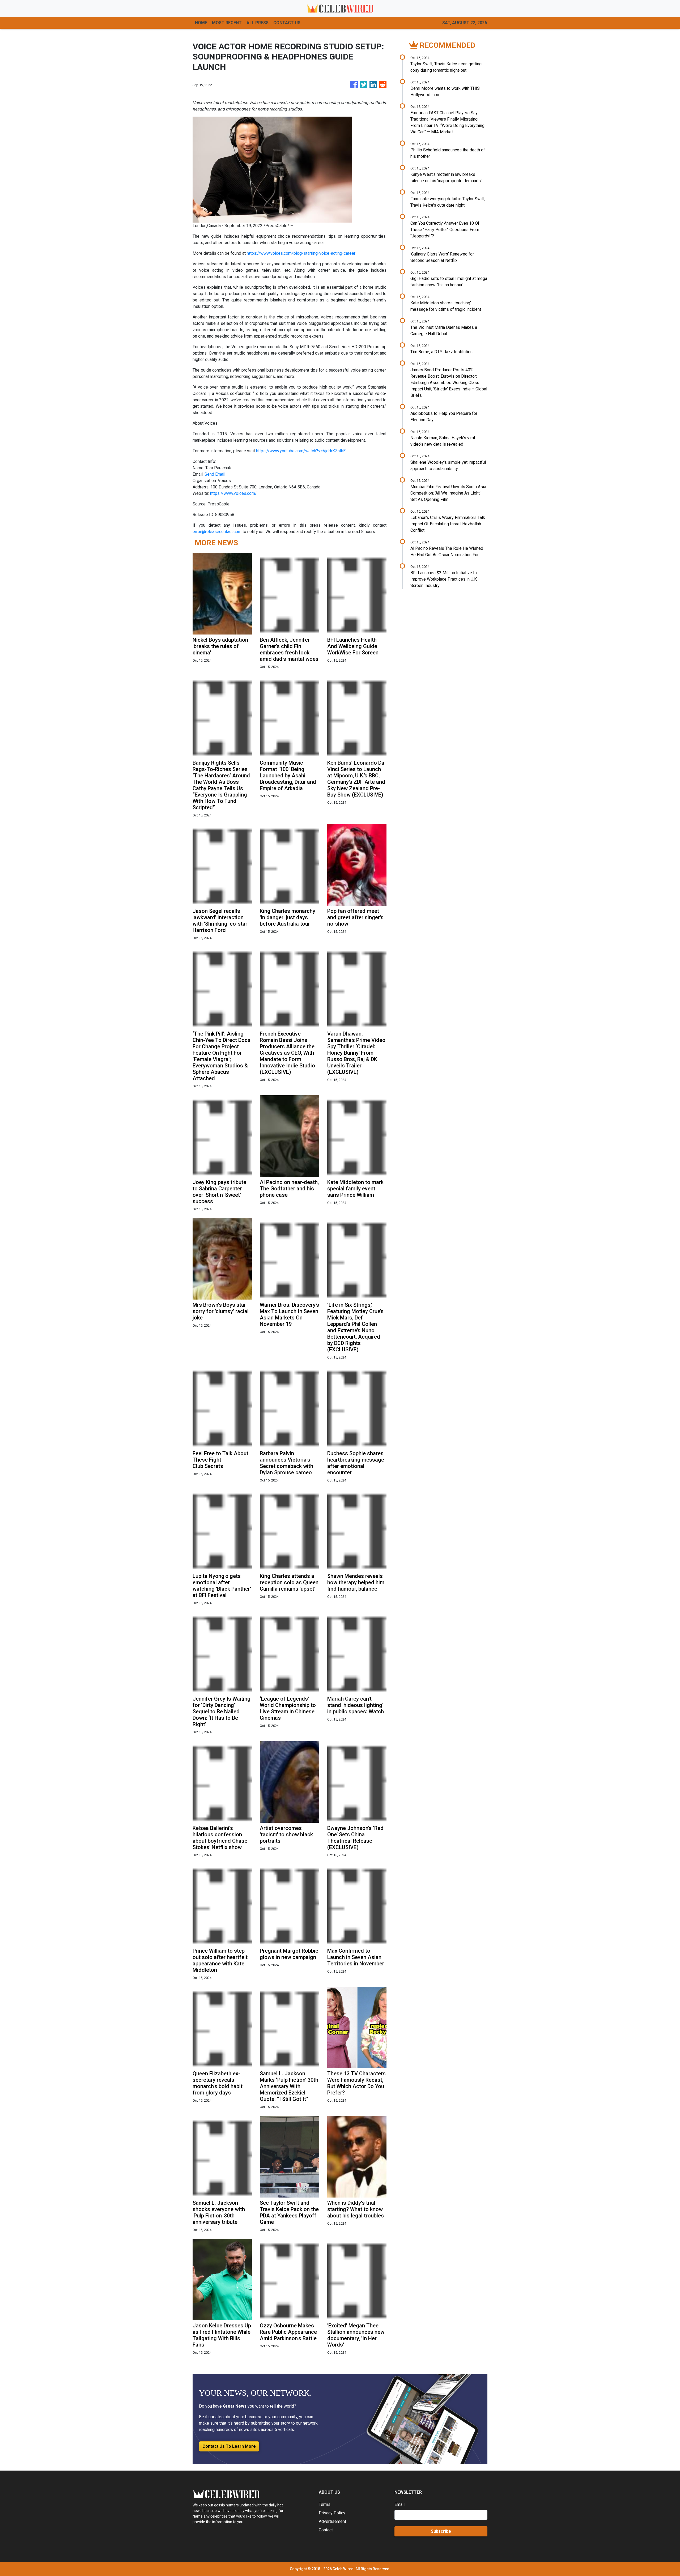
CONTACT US (287, 23)
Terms (325, 2504)
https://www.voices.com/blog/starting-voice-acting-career (301, 253)
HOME (201, 23)
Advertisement (332, 2521)
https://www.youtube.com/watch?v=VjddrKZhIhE (301, 451)
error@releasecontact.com (217, 532)
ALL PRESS (258, 23)
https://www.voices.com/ (233, 493)
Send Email (215, 474)
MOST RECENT (227, 23)
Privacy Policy (332, 2513)
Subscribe (441, 2531)
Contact (326, 2530)
